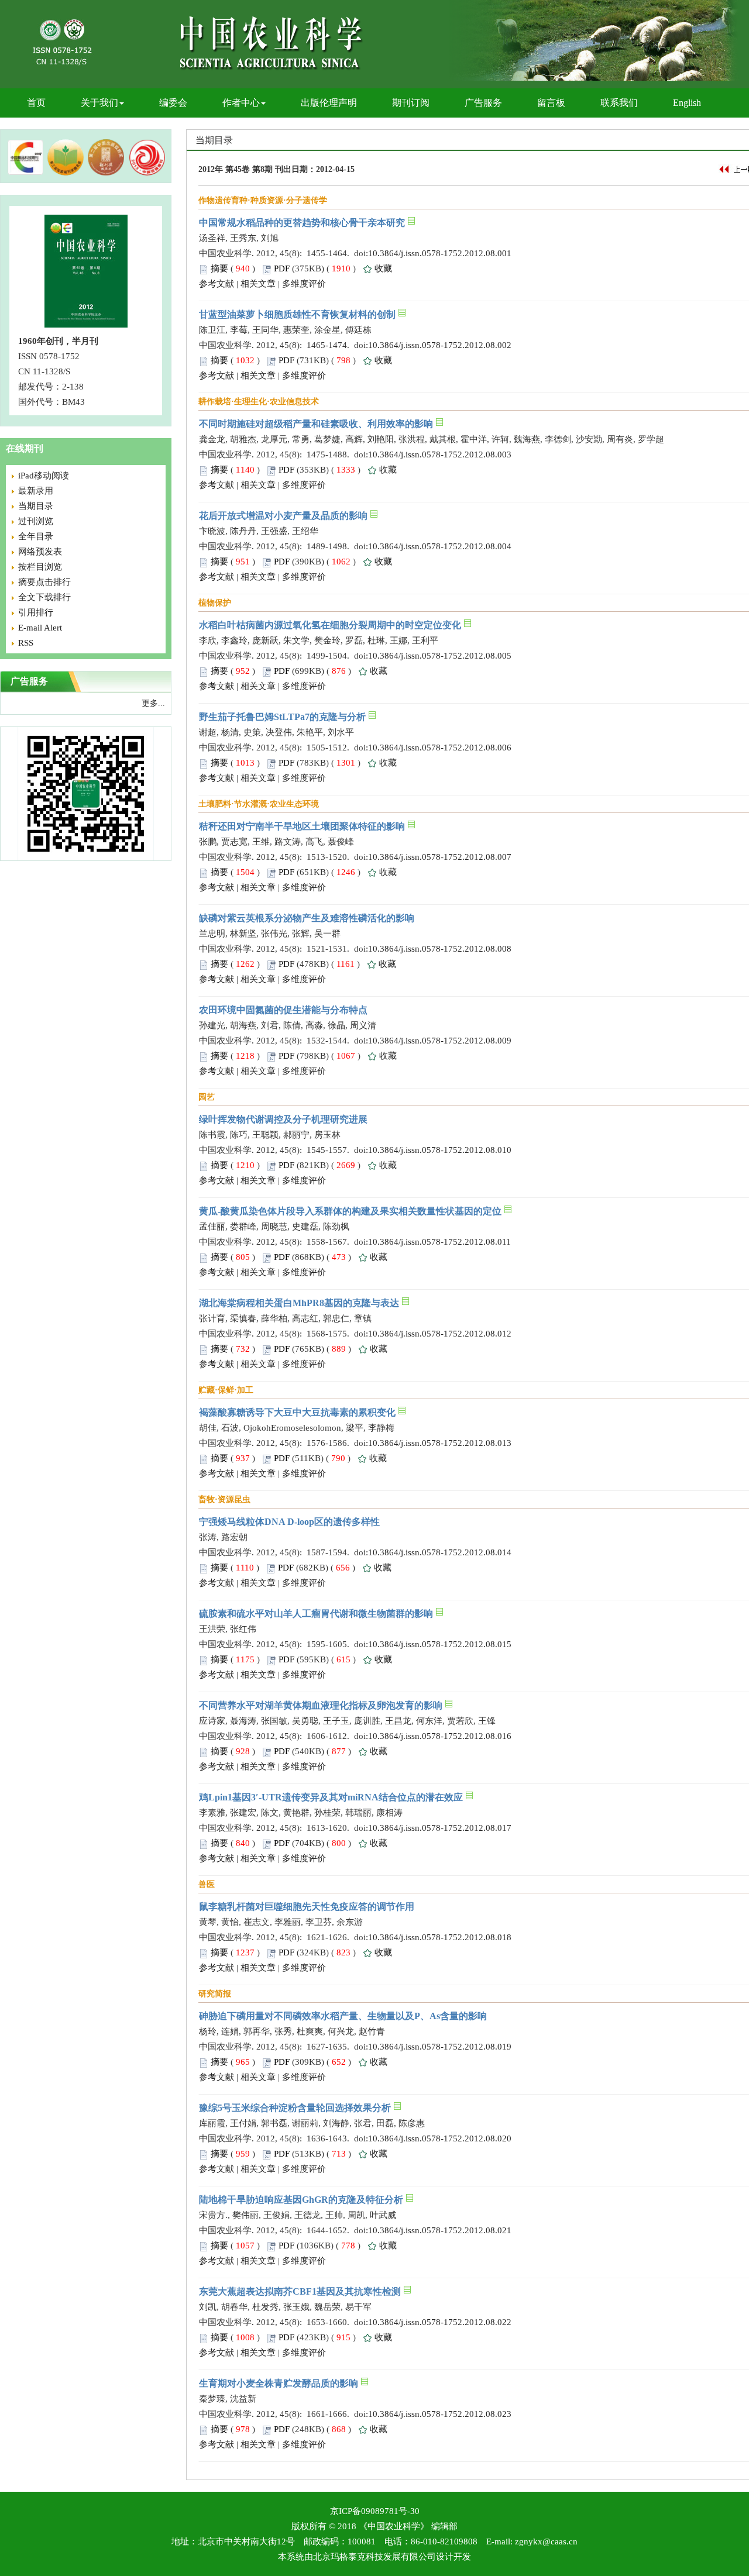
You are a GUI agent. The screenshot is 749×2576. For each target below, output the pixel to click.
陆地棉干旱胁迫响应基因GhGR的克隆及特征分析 (301, 2200)
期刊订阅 (411, 103)
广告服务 (483, 103)
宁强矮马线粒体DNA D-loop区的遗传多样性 (289, 1522)
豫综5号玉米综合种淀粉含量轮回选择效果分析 (295, 2108)
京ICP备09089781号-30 (375, 2511)
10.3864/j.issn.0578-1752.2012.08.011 (439, 1242)
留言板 (551, 103)
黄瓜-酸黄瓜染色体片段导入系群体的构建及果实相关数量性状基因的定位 (350, 1211)
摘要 (219, 268)
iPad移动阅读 (44, 476)
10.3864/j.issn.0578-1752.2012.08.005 (440, 656)
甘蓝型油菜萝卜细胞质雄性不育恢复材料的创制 (297, 314)
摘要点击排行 (44, 582)
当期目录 (36, 506)
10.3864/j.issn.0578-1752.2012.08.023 (440, 2414)
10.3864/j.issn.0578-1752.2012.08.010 (440, 1150)
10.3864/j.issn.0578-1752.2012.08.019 (440, 2047)
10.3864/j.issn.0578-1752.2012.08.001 (440, 253)
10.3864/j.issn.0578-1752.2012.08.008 (440, 949)
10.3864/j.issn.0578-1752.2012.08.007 (440, 857)
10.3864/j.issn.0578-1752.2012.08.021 (440, 2230)
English (687, 103)
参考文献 (217, 284)
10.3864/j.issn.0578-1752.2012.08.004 (440, 546)
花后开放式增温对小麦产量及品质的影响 (283, 516)
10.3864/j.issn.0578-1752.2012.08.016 (440, 1736)
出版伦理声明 (329, 103)
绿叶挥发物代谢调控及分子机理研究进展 (283, 1119)
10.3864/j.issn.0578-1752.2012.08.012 (440, 1334)
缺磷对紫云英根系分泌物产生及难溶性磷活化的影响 (307, 918)
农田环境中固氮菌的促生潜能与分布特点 (283, 1010)
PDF (282, 268)
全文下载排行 (44, 597)
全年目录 (36, 536)
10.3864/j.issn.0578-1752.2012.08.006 (440, 748)
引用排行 (36, 612)
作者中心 (241, 103)
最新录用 (36, 491)
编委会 (173, 103)
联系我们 (619, 103)
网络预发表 (40, 552)
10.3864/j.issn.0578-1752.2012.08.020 (440, 2138)
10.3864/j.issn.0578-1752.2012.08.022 (440, 2322)
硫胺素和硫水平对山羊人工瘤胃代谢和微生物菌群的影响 (316, 1614)
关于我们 (99, 103)
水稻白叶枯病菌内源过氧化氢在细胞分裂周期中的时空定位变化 (330, 625)
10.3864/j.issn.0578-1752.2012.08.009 (440, 1041)
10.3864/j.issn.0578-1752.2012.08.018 (440, 1937)
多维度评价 (304, 284)
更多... (153, 703)
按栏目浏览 (40, 567)
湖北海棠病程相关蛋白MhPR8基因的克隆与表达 (299, 1303)
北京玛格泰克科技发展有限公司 (374, 2557)
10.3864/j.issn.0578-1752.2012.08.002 (440, 345)
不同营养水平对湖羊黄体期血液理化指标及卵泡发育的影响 (321, 1705)
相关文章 (258, 284)
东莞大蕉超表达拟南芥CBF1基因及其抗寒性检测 (300, 2291)
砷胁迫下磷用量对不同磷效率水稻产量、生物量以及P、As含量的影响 (343, 2016)
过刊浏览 (36, 521)
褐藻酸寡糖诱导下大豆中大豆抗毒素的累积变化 (297, 1412)
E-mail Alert (40, 628)
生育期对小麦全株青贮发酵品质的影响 (279, 2383)
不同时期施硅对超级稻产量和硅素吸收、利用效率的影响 (316, 424)
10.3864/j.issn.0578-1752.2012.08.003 (440, 454)
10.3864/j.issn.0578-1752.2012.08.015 (440, 1644)
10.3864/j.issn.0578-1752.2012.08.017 (440, 1828)
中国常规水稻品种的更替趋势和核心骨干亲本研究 (302, 223)
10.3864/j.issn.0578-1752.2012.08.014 (440, 1552)
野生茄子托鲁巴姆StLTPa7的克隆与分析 (282, 717)
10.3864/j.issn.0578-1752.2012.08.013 (440, 1443)
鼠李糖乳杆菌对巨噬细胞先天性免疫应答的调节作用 (307, 1907)
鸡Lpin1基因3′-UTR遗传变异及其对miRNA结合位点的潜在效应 (331, 1797)
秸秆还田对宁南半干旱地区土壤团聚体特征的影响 (302, 826)
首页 (36, 103)
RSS (26, 643)
